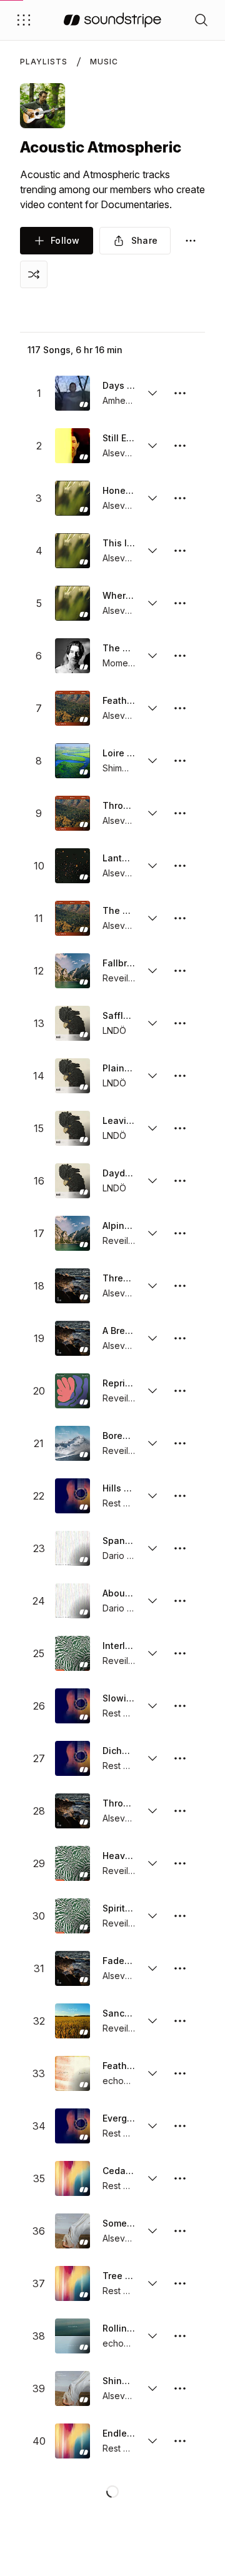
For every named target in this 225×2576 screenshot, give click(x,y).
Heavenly (119, 1856)
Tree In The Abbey (119, 2276)
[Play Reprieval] (72, 1391)
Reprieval (119, 1383)
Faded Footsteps (119, 1961)
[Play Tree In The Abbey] (72, 2283)
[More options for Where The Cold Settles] (180, 603)
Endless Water (119, 2433)
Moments (119, 663)
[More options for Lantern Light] (180, 866)
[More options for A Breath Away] (180, 1338)
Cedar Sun (119, 2171)
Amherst (119, 400)
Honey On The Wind (119, 490)
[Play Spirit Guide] (72, 1916)
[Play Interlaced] (72, 1653)
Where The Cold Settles (119, 595)
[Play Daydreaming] (72, 1181)
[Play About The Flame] (72, 1601)
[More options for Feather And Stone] (180, 708)
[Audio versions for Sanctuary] (152, 2021)
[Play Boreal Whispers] (72, 1443)
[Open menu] (24, 20)
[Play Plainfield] (72, 1076)
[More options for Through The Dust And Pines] (180, 813)
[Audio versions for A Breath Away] (152, 1338)
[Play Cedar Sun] (72, 2178)
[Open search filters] (201, 20)
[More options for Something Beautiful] (180, 2231)
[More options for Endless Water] (180, 2441)
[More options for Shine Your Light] (180, 2388)
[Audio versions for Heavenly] (152, 1863)
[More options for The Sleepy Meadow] (180, 656)
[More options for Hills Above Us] (180, 1496)
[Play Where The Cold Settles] (72, 603)
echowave (119, 2081)
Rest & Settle (119, 1503)
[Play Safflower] (72, 1023)
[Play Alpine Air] (72, 1233)
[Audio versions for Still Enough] (152, 446)
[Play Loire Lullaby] (72, 761)
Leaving (119, 1120)
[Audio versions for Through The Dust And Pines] (152, 813)
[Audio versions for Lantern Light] (152, 866)
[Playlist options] (191, 241)
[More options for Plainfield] (180, 1076)
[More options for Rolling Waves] (180, 2336)
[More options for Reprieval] (180, 1391)
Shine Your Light (119, 2381)
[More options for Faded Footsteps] (180, 1968)
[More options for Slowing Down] (180, 1706)
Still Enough (119, 438)
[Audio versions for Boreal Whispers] (152, 1443)
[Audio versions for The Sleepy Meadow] (152, 656)
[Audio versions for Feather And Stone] (152, 708)
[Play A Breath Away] (72, 1338)
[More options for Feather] (180, 2073)
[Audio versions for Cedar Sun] (152, 2178)
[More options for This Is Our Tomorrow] (180, 551)
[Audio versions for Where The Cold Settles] (152, 603)
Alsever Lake (119, 453)
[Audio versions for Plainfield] (152, 1076)
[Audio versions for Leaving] (152, 1128)
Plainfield (119, 1068)
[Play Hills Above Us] (72, 1496)
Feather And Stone (119, 700)
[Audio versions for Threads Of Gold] (152, 1286)
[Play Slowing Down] (72, 1706)
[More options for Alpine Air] (180, 1233)
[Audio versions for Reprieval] (152, 1391)
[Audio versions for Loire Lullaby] (152, 761)
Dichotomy (119, 1751)
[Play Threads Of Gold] (72, 1286)
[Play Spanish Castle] (72, 1548)
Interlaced (119, 1646)
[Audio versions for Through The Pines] (152, 1811)
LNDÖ (114, 1030)
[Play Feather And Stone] (72, 708)
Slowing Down (119, 1698)
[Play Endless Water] (72, 2441)
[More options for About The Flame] (180, 1601)
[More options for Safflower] (180, 1023)
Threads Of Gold (119, 1278)
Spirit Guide (119, 1908)
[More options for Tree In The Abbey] (180, 2283)
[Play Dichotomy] (72, 1758)
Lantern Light (119, 858)
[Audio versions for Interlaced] (152, 1653)
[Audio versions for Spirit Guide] (152, 1916)
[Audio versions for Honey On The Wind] (152, 498)
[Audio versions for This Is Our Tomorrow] (152, 551)
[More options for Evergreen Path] (180, 2126)
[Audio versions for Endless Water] (152, 2441)
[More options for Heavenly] (180, 1863)
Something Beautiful (119, 2223)
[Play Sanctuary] (72, 2021)
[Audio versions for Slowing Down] (152, 1706)
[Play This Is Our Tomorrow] (72, 551)
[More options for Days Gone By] (180, 393)
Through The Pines (119, 1803)
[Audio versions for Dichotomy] (152, 1758)
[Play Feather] (72, 2073)
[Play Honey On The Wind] (72, 498)
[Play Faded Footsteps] (72, 1968)
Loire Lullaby (119, 753)
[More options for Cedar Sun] (180, 2178)
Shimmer (119, 768)
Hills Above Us (119, 1488)
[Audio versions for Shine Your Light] (152, 2388)
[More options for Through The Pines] (180, 1811)
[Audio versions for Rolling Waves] (152, 2336)
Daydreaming (119, 1173)
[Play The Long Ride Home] (72, 918)
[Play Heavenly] (72, 1863)
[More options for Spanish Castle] (180, 1548)
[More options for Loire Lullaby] (180, 761)
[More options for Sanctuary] (180, 2021)
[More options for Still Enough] (180, 446)
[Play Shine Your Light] (72, 2388)
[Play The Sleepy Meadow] (72, 656)
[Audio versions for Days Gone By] (152, 393)
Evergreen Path (119, 2118)
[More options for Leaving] (180, 1128)
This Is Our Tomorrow (119, 543)
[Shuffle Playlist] (34, 274)
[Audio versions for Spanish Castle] (152, 1548)
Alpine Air (119, 1225)
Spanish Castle (119, 1541)
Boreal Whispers (119, 1436)
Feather (119, 2066)
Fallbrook (119, 963)
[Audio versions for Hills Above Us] (152, 1496)
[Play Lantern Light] (72, 866)
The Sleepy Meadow (119, 648)
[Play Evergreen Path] (72, 2126)
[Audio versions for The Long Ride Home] (152, 918)
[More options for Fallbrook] (180, 971)
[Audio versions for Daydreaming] (152, 1181)
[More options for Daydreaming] (180, 1181)
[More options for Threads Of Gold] (180, 1286)
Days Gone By (119, 385)
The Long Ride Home (119, 910)
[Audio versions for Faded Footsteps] (152, 1968)
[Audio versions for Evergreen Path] (152, 2126)
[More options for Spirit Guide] (180, 1916)
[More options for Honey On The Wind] (180, 498)
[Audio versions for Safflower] (152, 1023)
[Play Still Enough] (72, 446)
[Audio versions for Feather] (152, 2073)
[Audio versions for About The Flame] (152, 1601)
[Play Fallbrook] (72, 971)
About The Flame (119, 1593)
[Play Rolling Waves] (72, 2336)
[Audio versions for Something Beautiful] (152, 2231)
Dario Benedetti (119, 1556)
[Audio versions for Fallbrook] (152, 971)
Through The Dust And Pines (119, 805)
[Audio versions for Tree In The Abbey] (152, 2283)
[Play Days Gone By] (72, 393)
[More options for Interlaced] (180, 1653)
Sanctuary (119, 2013)
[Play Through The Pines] (72, 1811)
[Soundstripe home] (112, 20)
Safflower (119, 1015)
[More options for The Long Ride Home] (180, 918)
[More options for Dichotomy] (180, 1758)
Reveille (119, 978)
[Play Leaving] (72, 1128)
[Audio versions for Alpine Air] (152, 1233)
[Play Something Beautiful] (72, 2231)
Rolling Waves (119, 2328)
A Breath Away (119, 1331)
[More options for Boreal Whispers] (180, 1443)
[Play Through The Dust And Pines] (72, 813)
